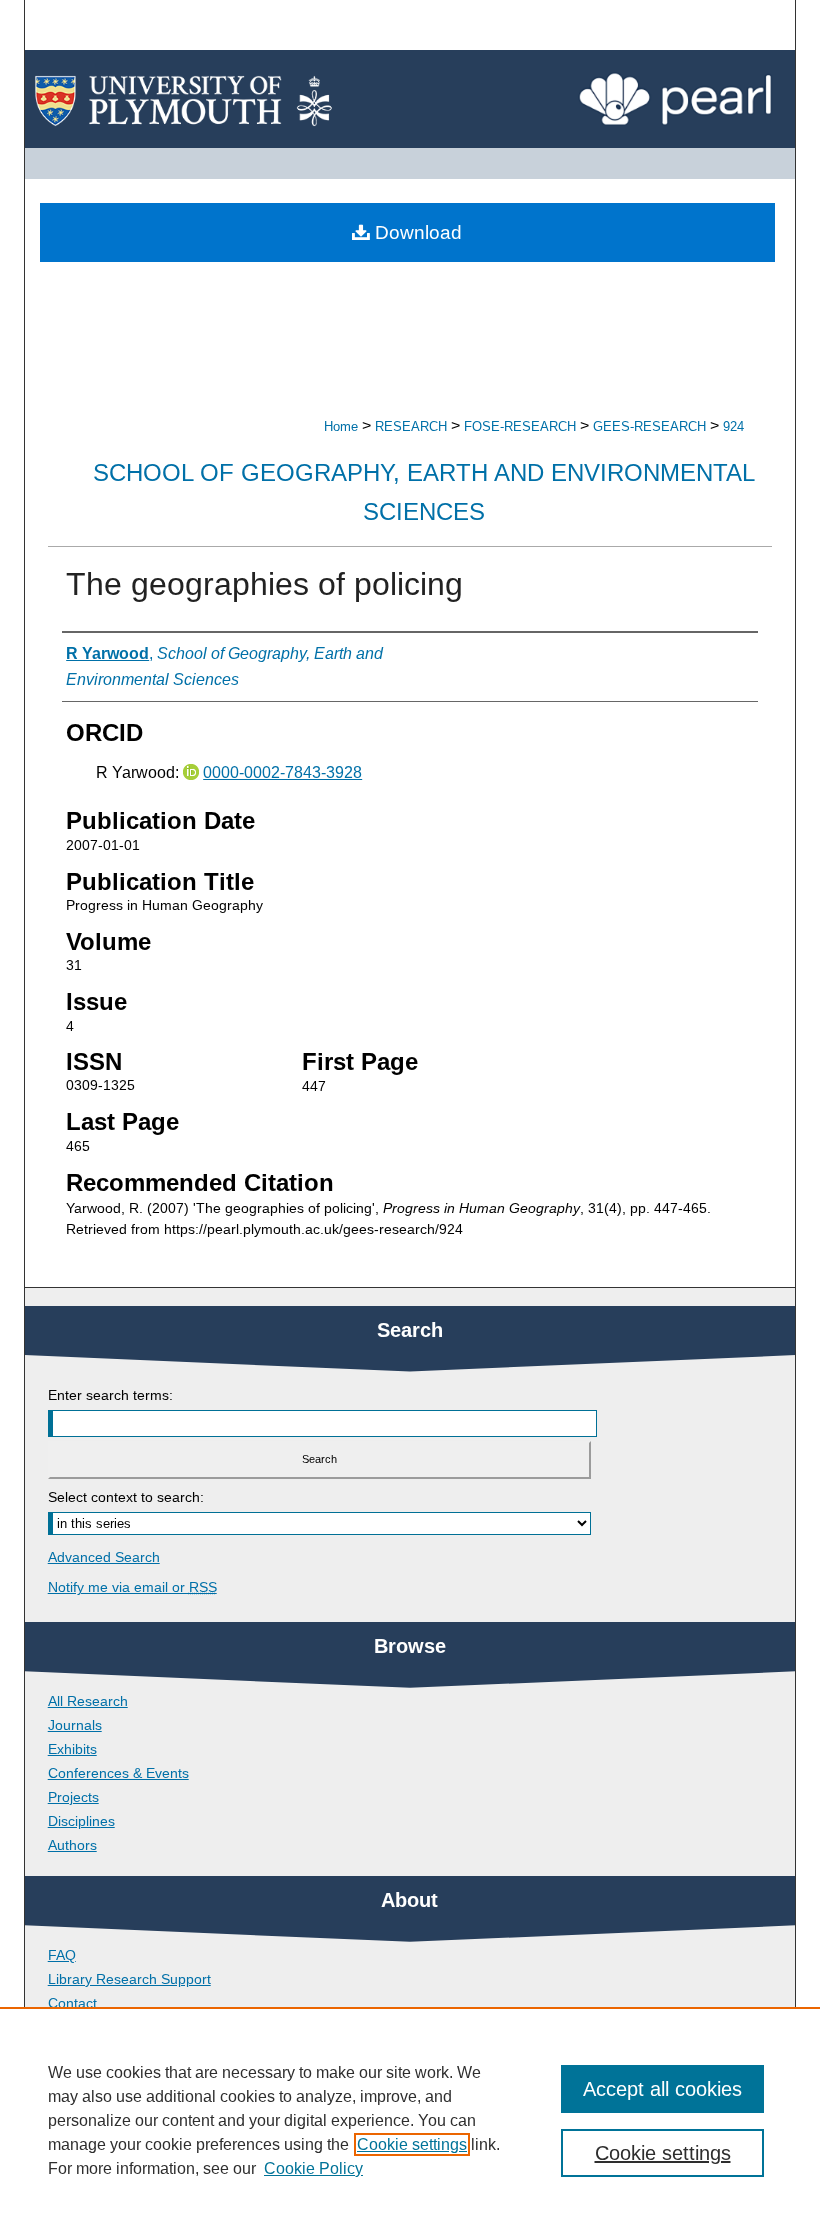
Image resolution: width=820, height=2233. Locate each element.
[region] (410, 2120)
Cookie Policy (313, 2168)
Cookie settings (412, 2144)
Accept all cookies (662, 2089)
